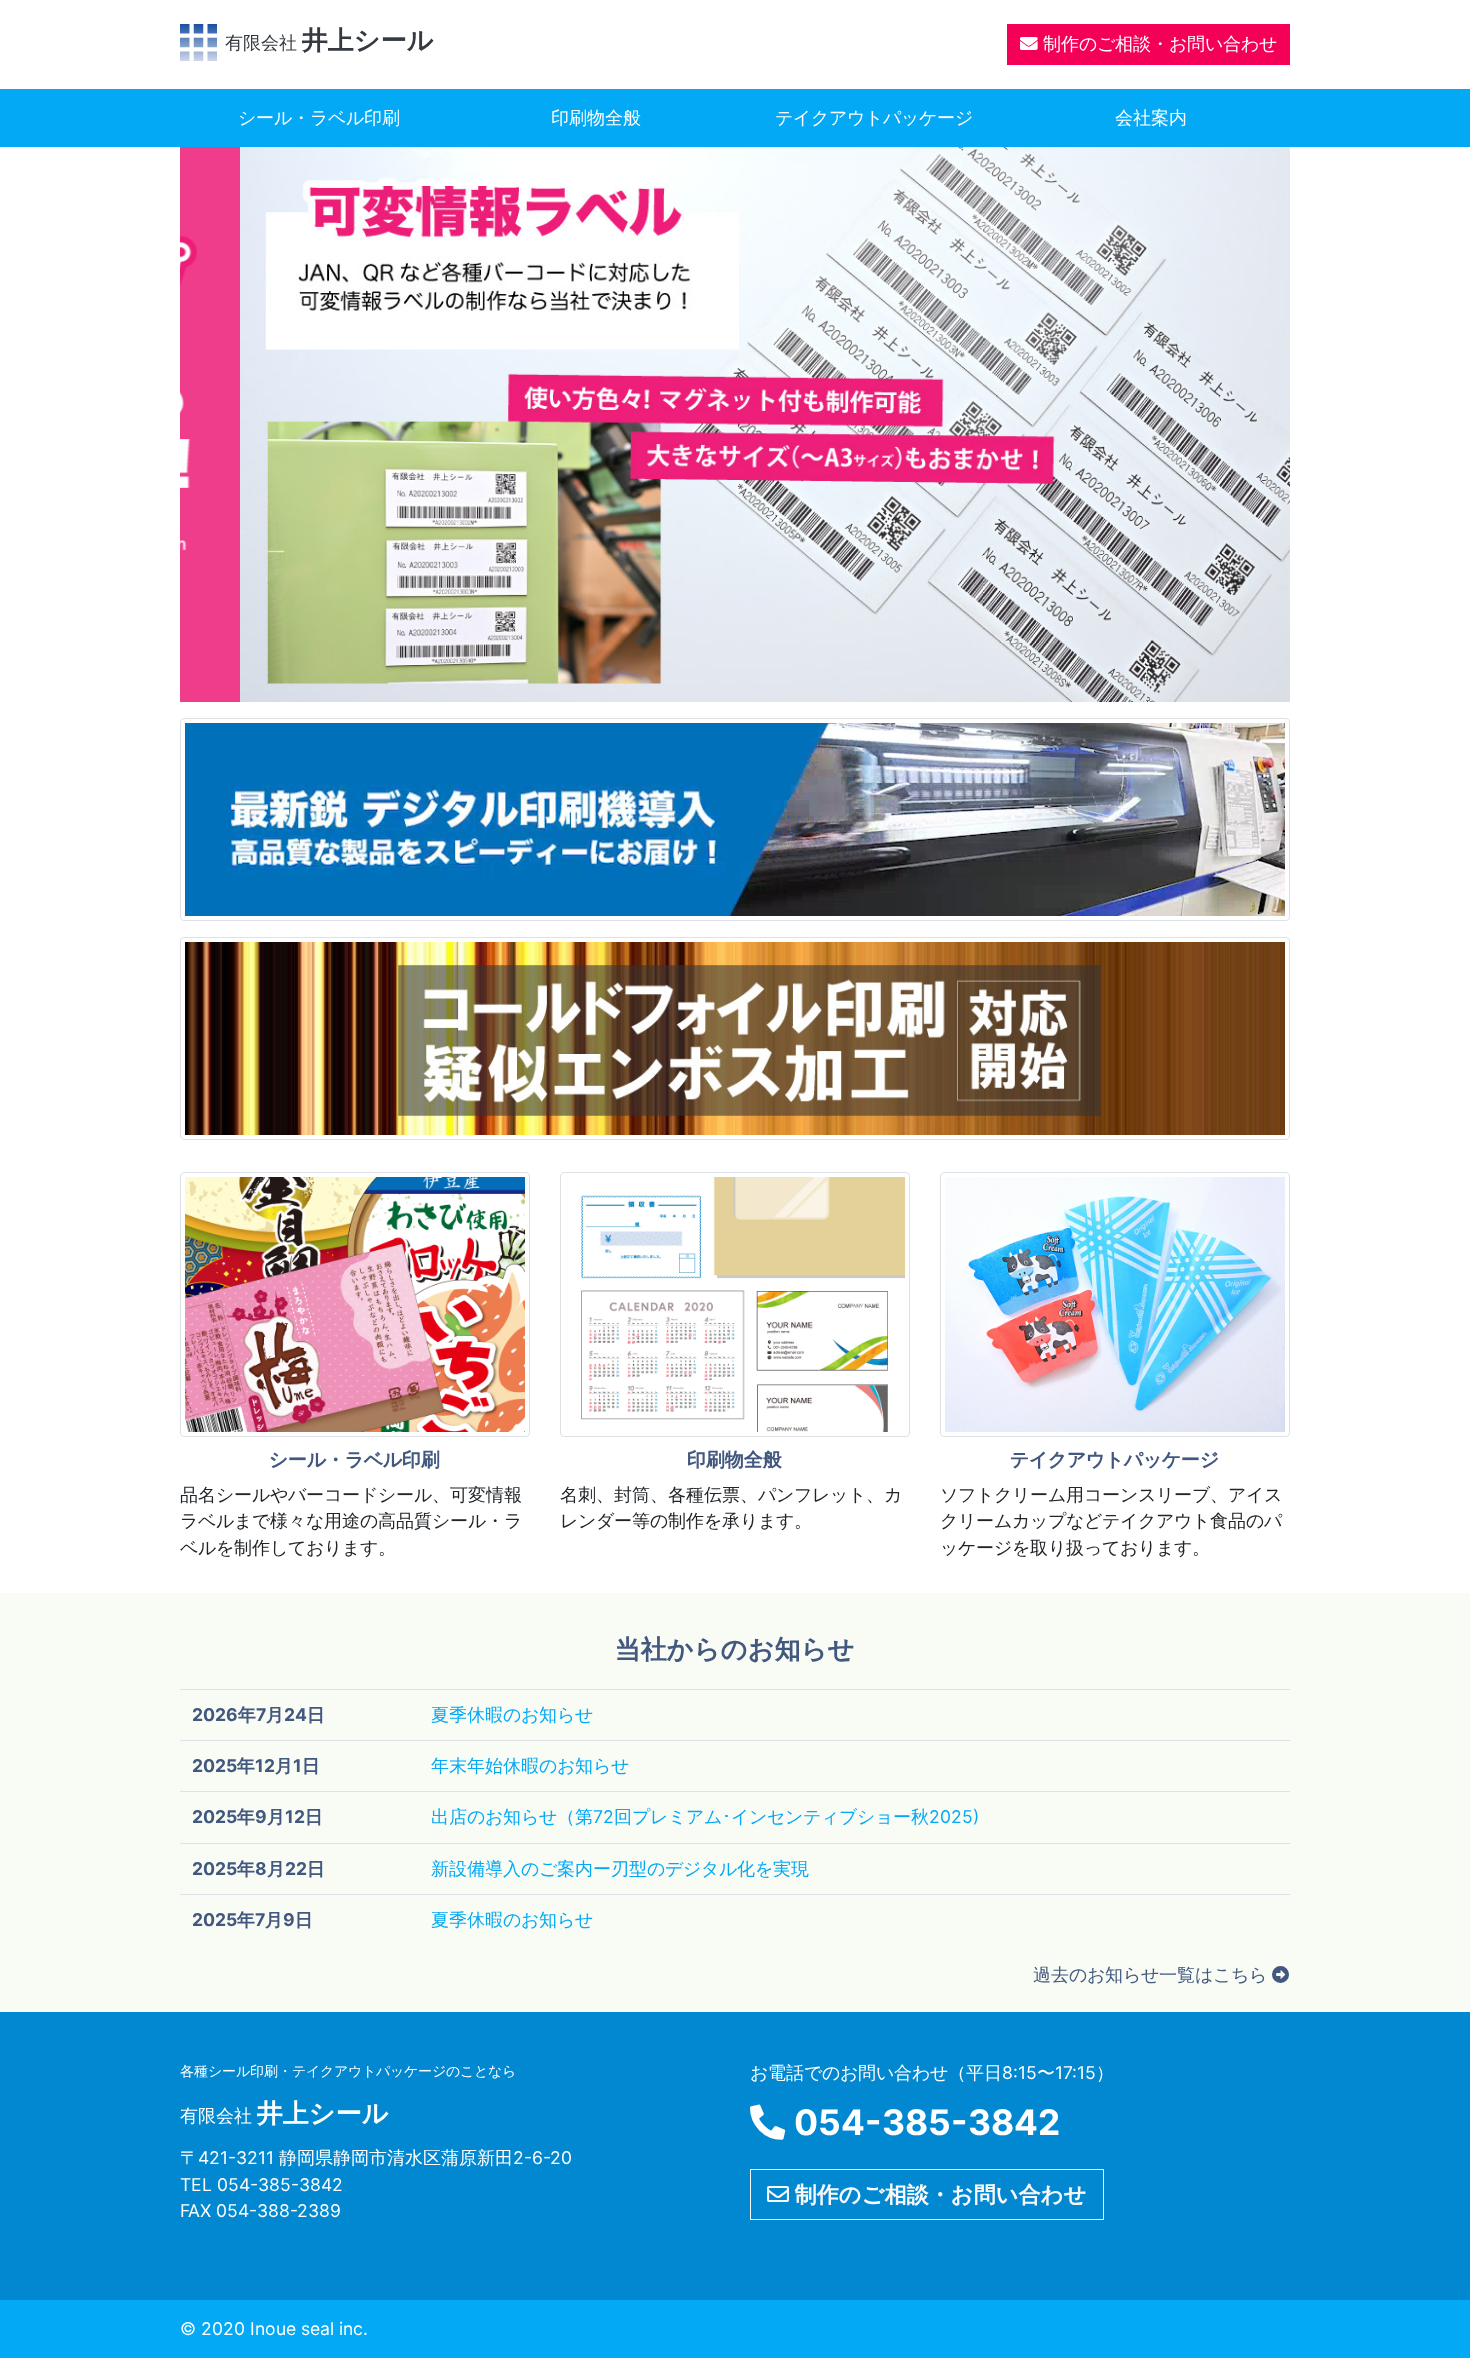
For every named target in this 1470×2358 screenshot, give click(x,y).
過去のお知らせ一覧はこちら (1152, 1974)
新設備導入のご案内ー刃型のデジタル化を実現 (620, 1868)
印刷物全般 (596, 117)
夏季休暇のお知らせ (512, 1714)
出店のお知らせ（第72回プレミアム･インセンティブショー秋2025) (705, 1816)
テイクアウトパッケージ (874, 117)
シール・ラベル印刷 (319, 117)
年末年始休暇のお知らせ (530, 1765)
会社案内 (1151, 117)
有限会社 (329, 42)
